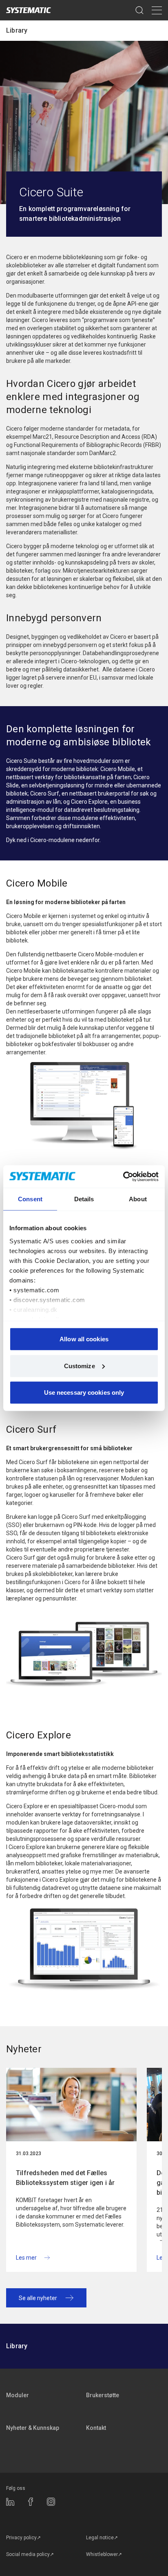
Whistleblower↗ (104, 2554)
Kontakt (96, 2428)
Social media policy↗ (30, 2554)
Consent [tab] (30, 1199)
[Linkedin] (10, 2502)
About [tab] (138, 1199)
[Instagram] (51, 2502)
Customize (80, 1366)
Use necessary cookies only (84, 1392)
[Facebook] (31, 2502)
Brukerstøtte (103, 2395)
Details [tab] (84, 1199)
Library (17, 30)
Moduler (18, 2395)
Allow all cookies (84, 1339)
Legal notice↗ (102, 2538)
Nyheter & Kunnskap (33, 2428)
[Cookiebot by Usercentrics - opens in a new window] (123, 1176)
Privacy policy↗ (23, 2538)
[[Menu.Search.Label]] (139, 10)
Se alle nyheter (38, 2298)
